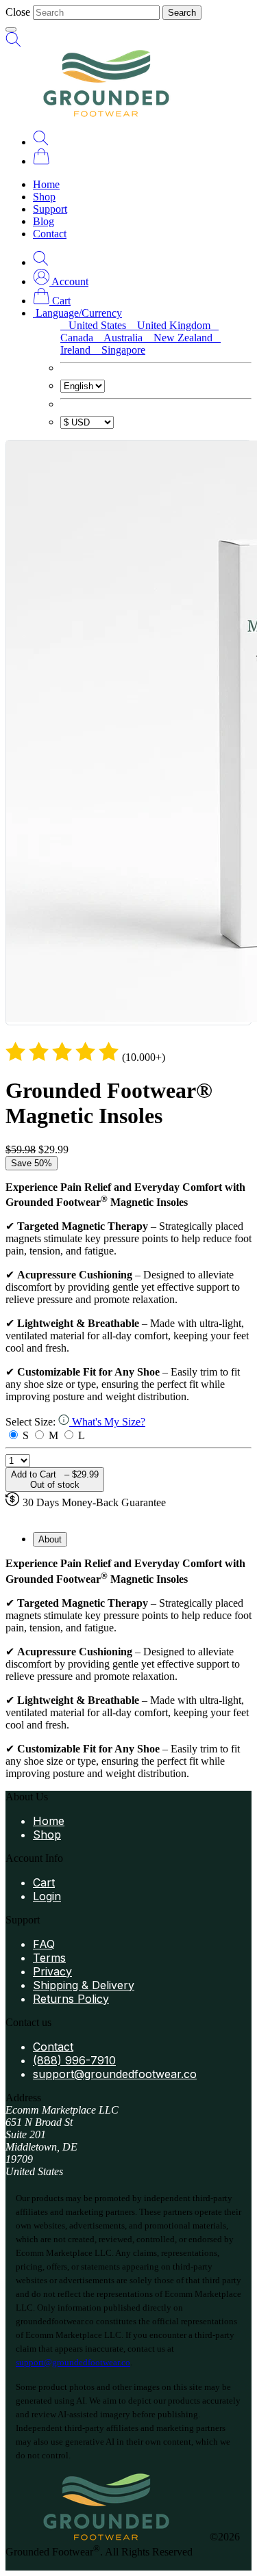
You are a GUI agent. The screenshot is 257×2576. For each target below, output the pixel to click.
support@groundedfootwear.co (115, 2074)
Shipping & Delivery (84, 1985)
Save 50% (32, 1163)
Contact (50, 234)
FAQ (44, 1944)
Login (47, 1896)
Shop (44, 197)
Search (182, 13)
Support (50, 209)
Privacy (52, 1971)
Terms (49, 1958)
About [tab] (50, 1539)
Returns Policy (71, 1999)
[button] (61, 281)
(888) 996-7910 (74, 2060)
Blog (44, 221)
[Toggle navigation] (11, 29)
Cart (44, 1882)
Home (46, 184)
